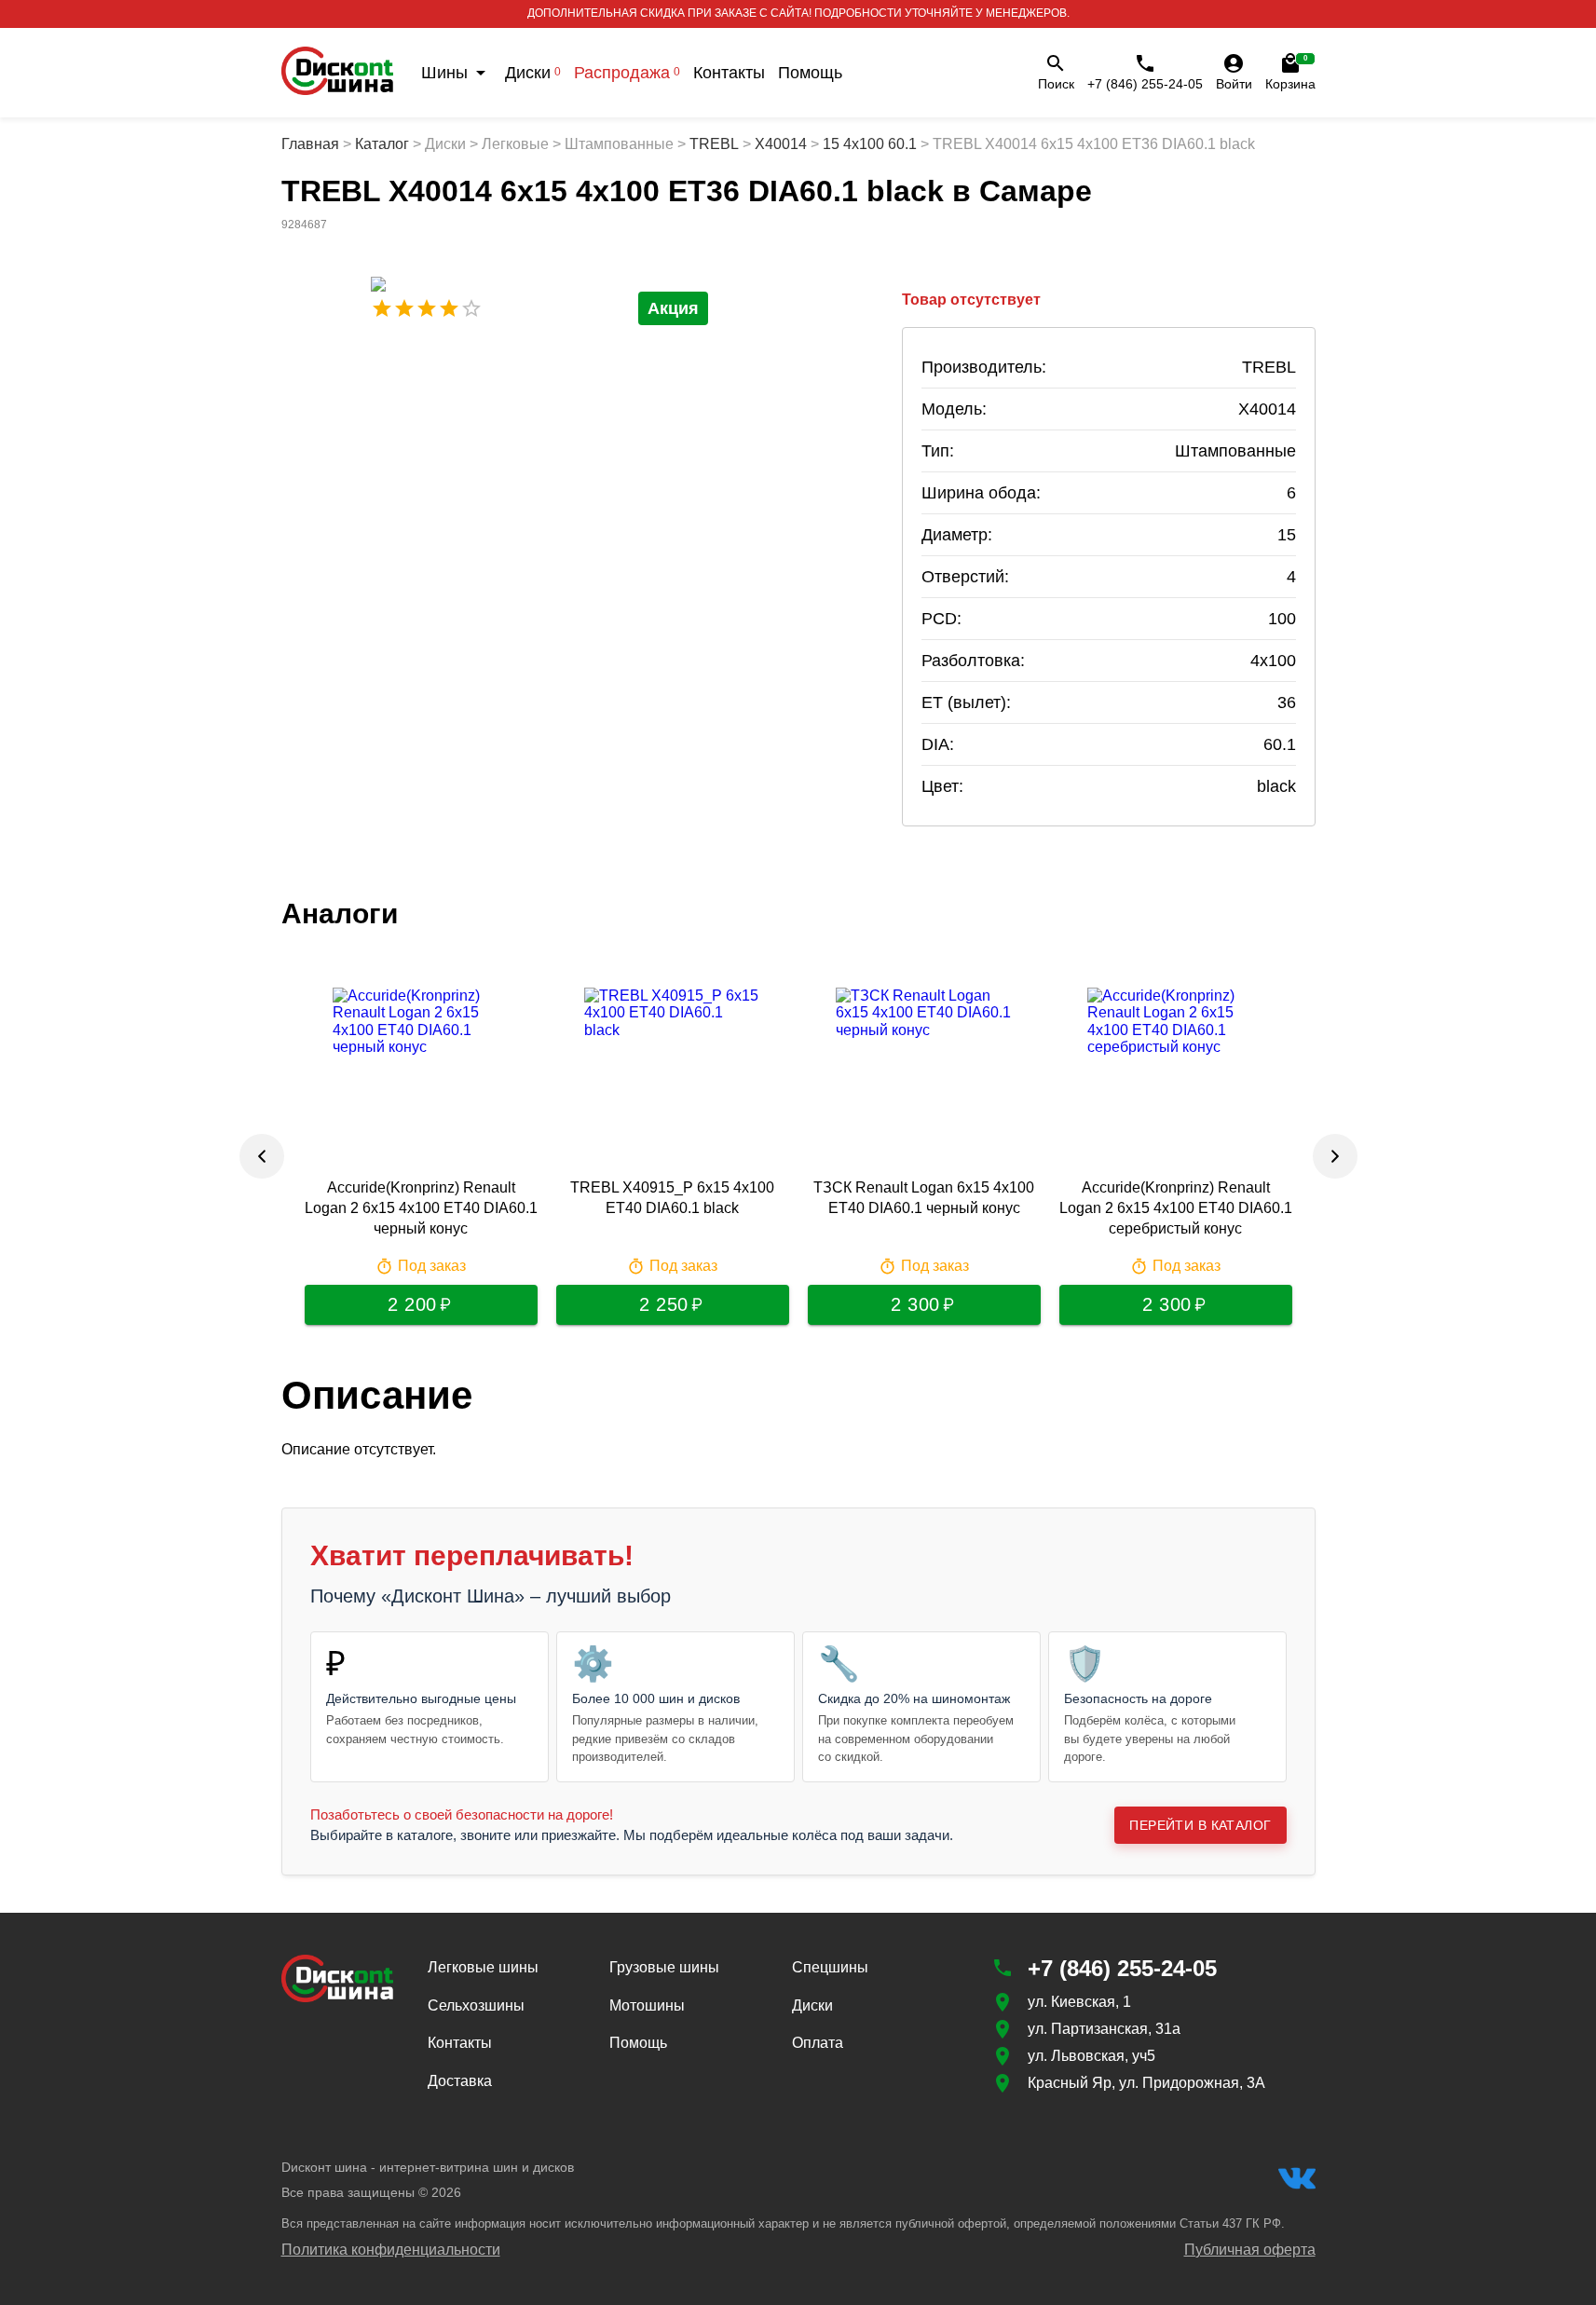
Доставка (460, 2081)
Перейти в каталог (1200, 1825)
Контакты (729, 73)
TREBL (714, 144)
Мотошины (647, 2005)
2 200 (412, 1304)
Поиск (1056, 84)
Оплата (818, 2043)
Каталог (382, 144)
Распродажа (627, 73)
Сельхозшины (476, 2005)
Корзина (1290, 73)
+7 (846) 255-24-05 (1145, 84)
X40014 (781, 144)
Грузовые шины (664, 1967)
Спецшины (830, 1967)
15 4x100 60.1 (870, 144)
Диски (533, 73)
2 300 (915, 1304)
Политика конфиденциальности (391, 2250)
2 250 (664, 1304)
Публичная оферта (1250, 2250)
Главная (310, 144)
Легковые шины (483, 1967)
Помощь (810, 73)
